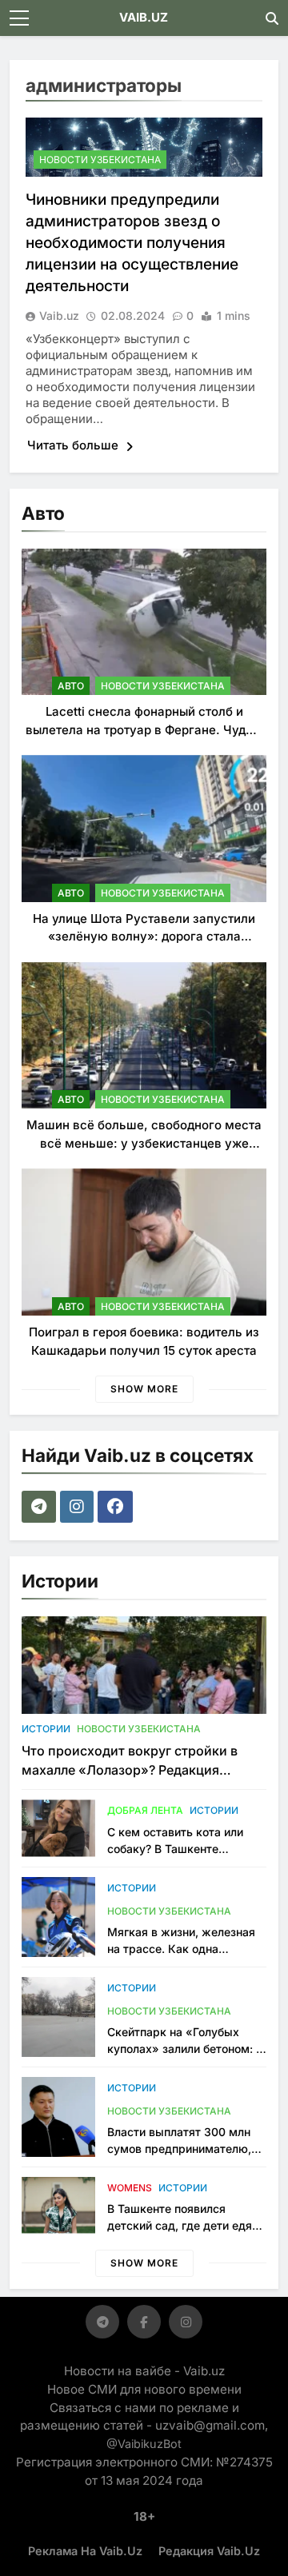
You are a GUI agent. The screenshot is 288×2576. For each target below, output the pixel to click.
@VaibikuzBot (144, 2444)
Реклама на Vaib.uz (85, 2551)
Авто (71, 686)
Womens (130, 2188)
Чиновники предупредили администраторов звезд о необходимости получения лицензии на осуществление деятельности (132, 243)
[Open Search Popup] (272, 18)
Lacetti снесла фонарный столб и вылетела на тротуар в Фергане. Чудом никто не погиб (144, 729)
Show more (144, 1389)
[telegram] (41, 1507)
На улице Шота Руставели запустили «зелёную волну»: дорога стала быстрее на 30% (144, 937)
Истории (46, 1729)
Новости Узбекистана (100, 160)
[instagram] (79, 1507)
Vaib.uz (59, 316)
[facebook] (117, 1507)
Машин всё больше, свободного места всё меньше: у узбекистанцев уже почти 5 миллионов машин (144, 1143)
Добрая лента (145, 1810)
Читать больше (74, 445)
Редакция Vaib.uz (209, 2551)
